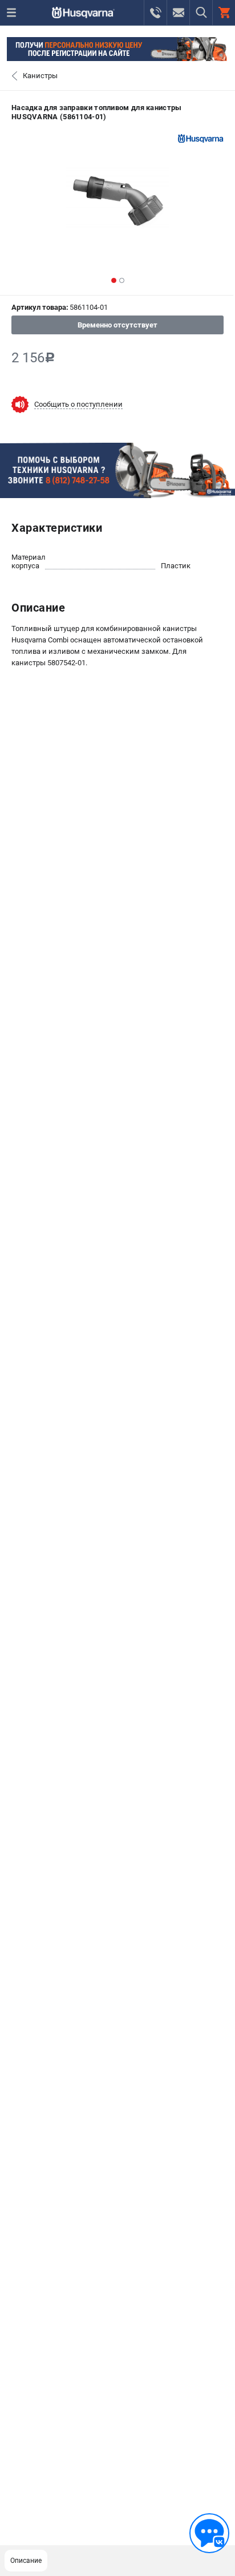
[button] (114, 280)
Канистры (40, 76)
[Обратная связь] (209, 2533)
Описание (26, 2561)
